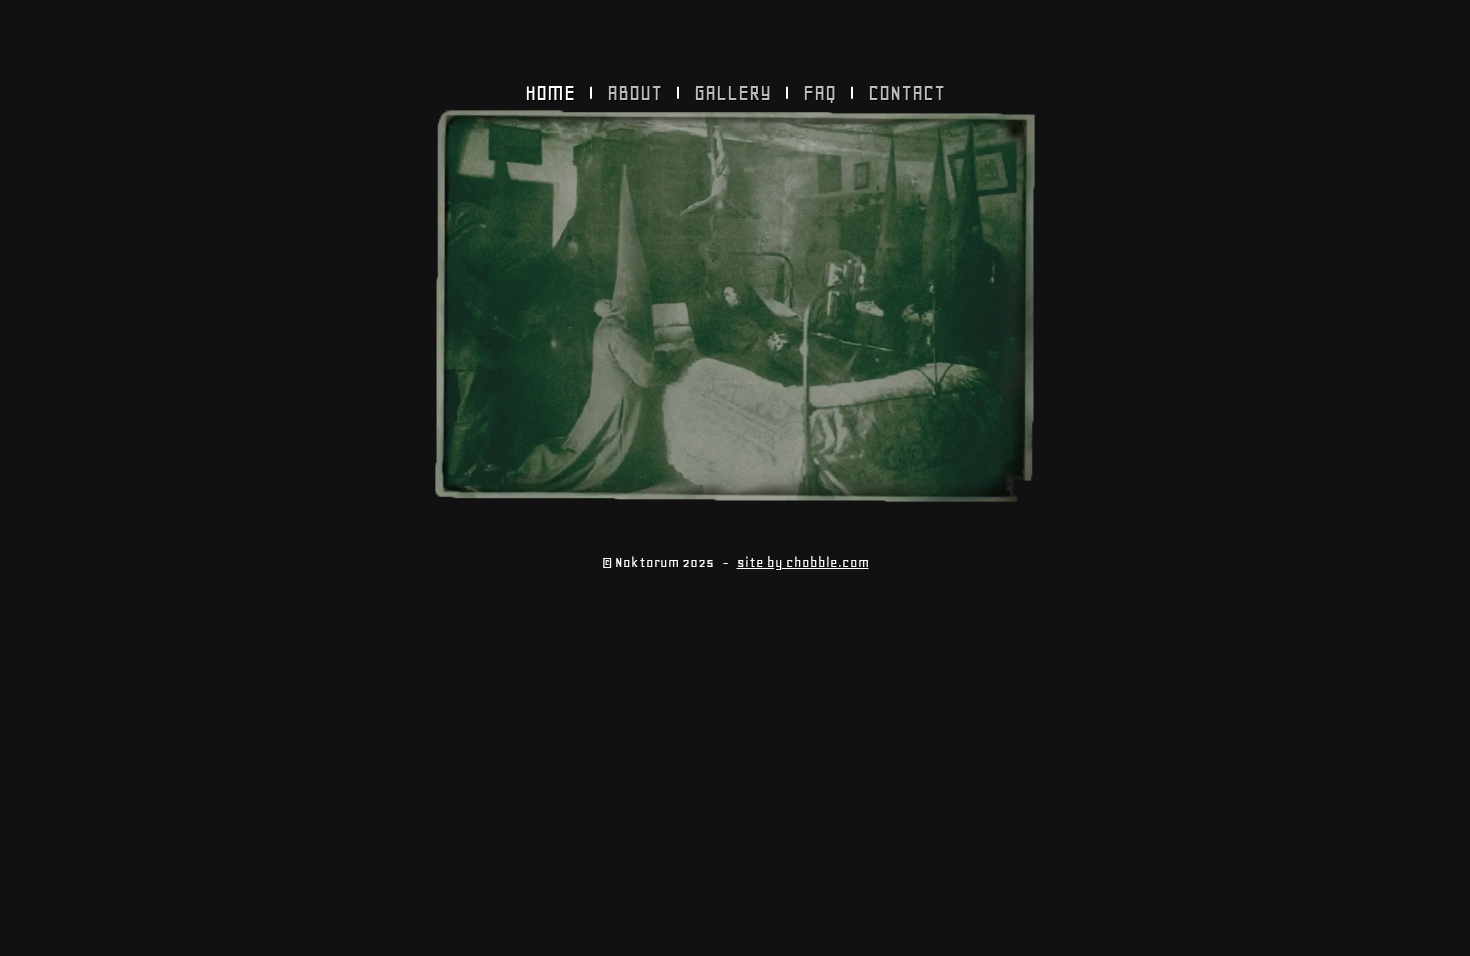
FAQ (819, 93)
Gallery (732, 93)
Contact (906, 93)
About (634, 93)
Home (550, 93)
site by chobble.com (803, 562)
